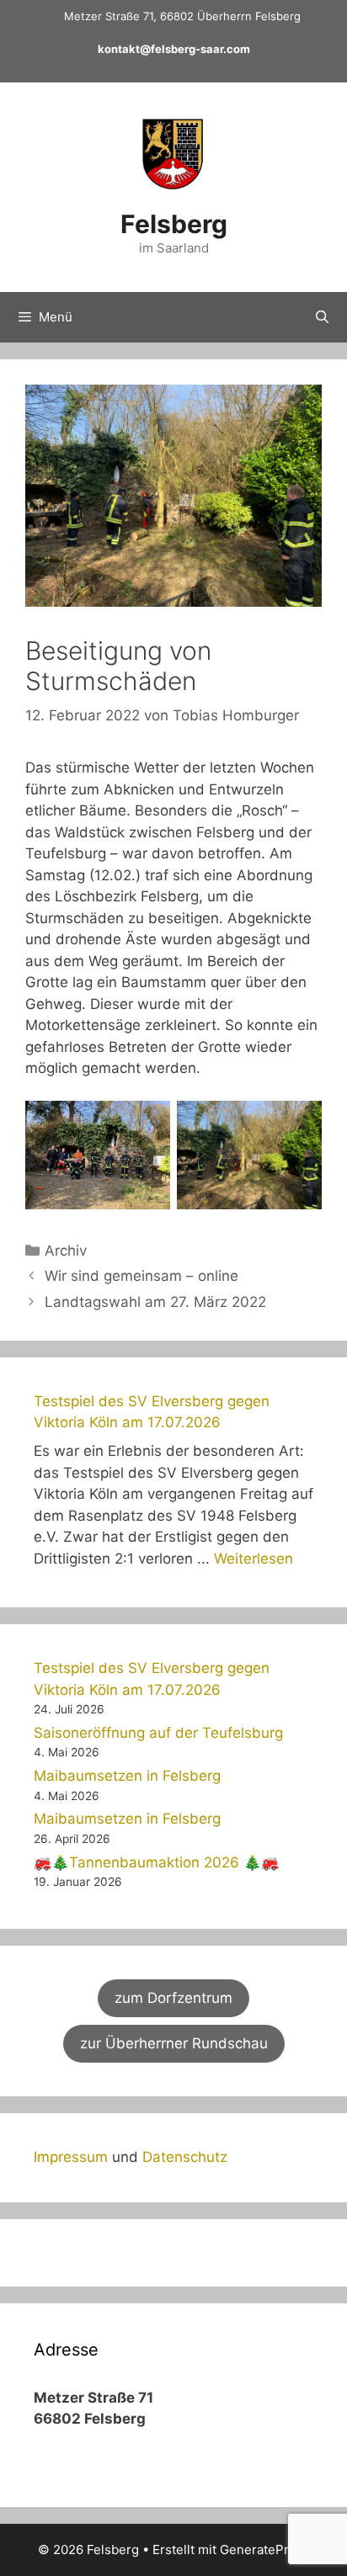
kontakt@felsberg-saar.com (174, 49)
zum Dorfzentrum (173, 1998)
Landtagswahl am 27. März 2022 (155, 1302)
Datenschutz (185, 2157)
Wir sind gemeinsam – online (141, 1276)
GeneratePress (265, 2549)
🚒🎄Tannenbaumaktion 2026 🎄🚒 (156, 1862)
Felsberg (174, 224)
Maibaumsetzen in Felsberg (127, 1776)
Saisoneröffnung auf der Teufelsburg (158, 1733)
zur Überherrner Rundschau (174, 2043)
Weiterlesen (254, 1559)
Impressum (71, 2157)
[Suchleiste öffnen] (322, 317)
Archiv (66, 1251)
